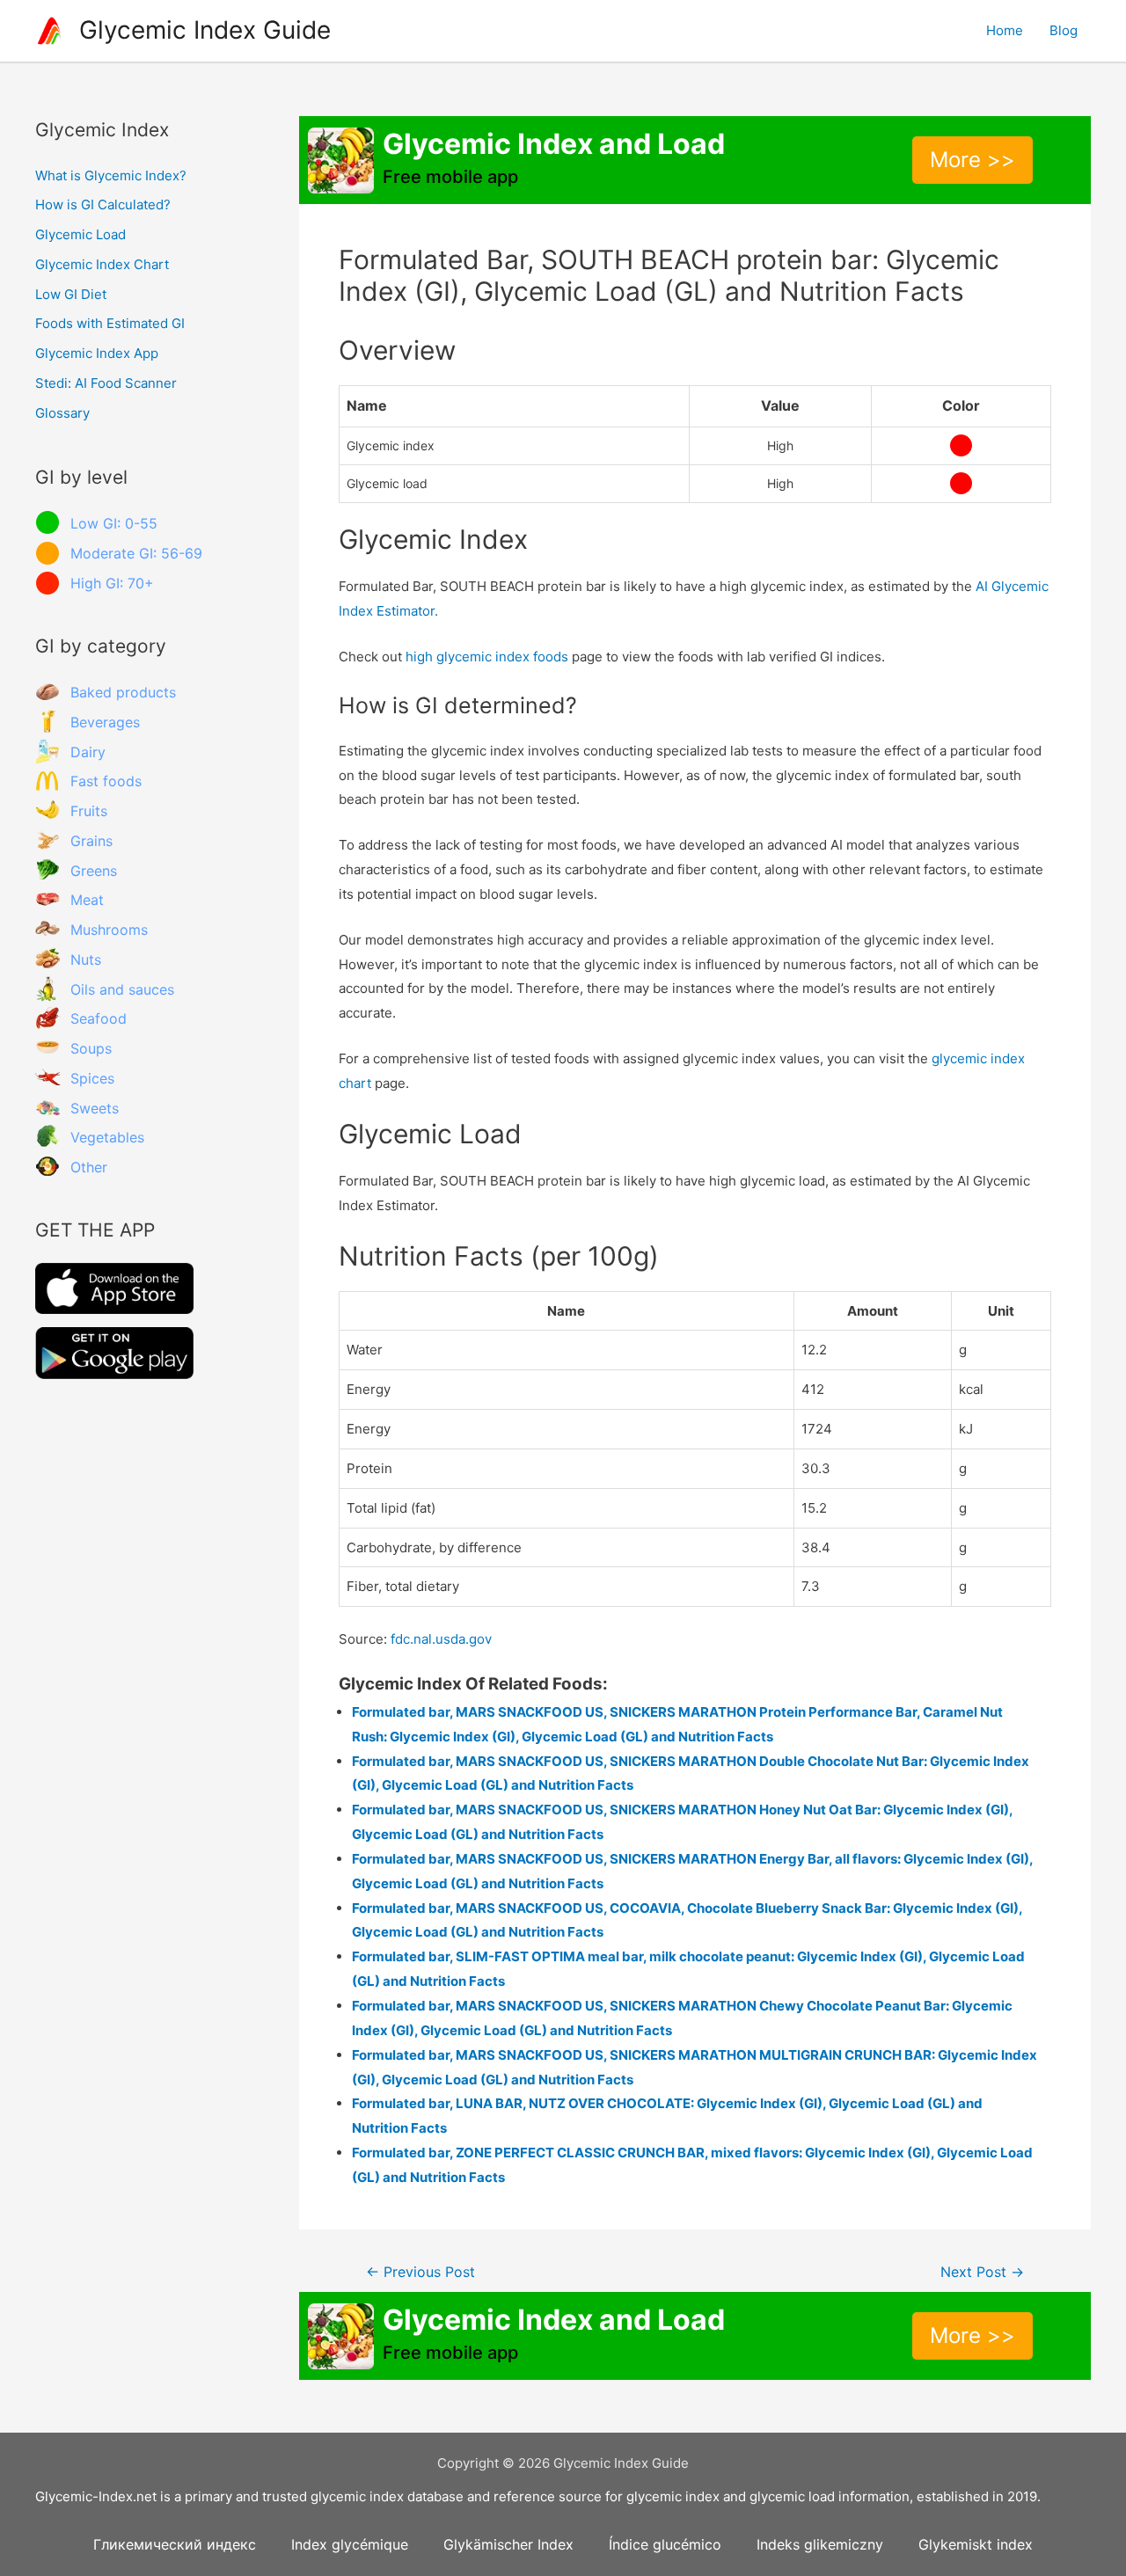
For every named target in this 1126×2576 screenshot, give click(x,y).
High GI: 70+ (112, 583)
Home (1005, 30)
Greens (94, 871)
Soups (91, 1048)
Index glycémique (350, 2544)
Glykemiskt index (976, 2544)
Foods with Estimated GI (110, 323)
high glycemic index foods (487, 657)
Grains (91, 841)
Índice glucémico (665, 2544)
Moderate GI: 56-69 (136, 553)
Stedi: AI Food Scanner (106, 383)
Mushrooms (109, 930)
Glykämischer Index (508, 2544)
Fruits (89, 811)
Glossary (62, 413)
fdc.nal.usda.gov (441, 1639)
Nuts (86, 960)
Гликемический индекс (175, 2544)
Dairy (88, 752)
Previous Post (420, 2272)
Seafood (99, 1018)
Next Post (982, 2272)
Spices (92, 1078)
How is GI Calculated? (103, 204)
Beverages (105, 722)
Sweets (95, 1108)
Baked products (123, 692)
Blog (1064, 30)
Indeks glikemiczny (820, 2544)
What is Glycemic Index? (111, 175)
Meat (87, 900)
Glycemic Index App (97, 353)
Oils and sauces (122, 989)
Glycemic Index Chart (102, 264)
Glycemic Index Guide (205, 30)
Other (89, 1167)
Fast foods (106, 781)
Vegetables (107, 1137)
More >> (972, 160)
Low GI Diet (71, 294)
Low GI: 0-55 (114, 523)
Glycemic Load (80, 234)
